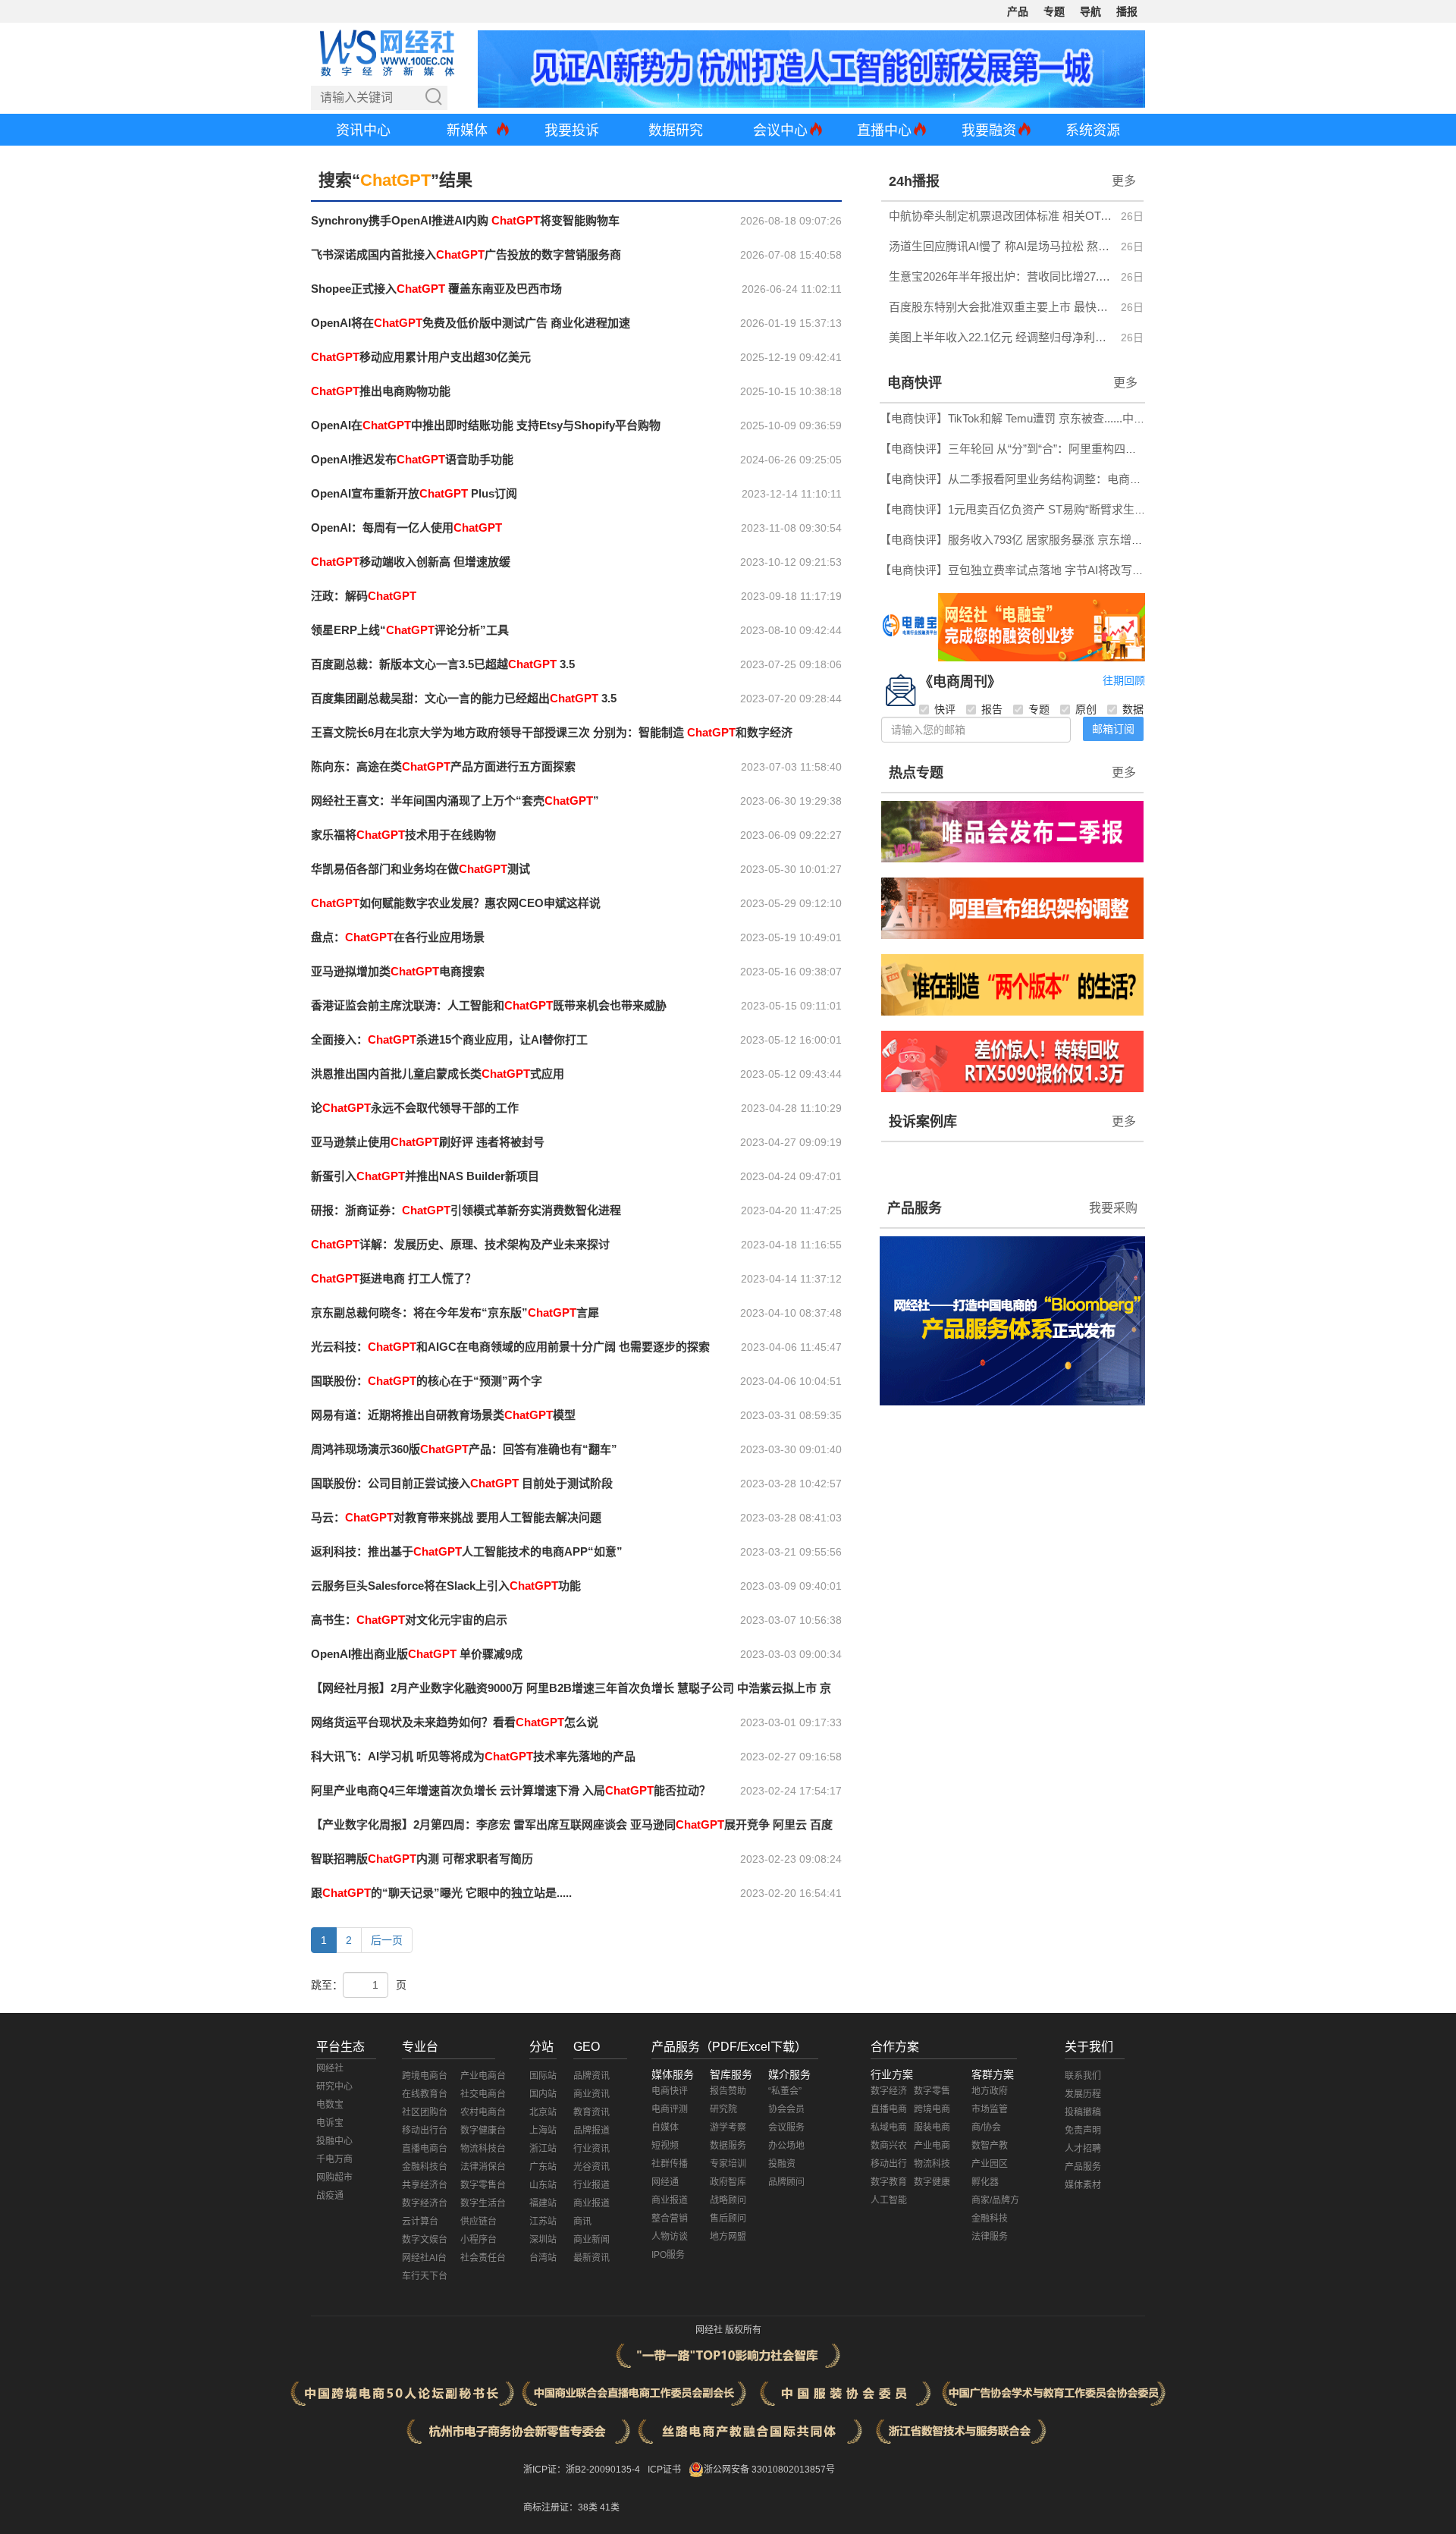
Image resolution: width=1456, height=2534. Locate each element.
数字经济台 (425, 2203)
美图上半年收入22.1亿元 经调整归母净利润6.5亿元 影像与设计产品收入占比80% (1001, 337)
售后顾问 (728, 2218)
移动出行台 (425, 2131)
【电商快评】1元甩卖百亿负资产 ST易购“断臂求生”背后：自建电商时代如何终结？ (1089, 509)
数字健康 (932, 2182)
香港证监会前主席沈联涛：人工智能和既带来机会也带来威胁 (489, 1005)
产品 (1018, 11)
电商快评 (915, 383)
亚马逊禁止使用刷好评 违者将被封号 (428, 1142)
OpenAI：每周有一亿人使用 (406, 528)
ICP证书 (664, 2470)
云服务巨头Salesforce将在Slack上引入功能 (446, 1586)
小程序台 (479, 2240)
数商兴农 (889, 2146)
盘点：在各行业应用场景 (398, 937)
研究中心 (334, 2087)
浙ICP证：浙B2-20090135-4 (582, 2470)
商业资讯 (591, 2094)
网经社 (330, 2068)
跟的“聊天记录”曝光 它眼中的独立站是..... (441, 1893)
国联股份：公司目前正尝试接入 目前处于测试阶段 (462, 1483)
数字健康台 (483, 2131)
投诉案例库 (923, 1122)
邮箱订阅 (1113, 729)
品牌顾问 (786, 2182)
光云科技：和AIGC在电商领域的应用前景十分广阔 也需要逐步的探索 (510, 1347)
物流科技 (932, 2164)
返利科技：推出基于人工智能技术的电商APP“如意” (467, 1551)
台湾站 (543, 2258)
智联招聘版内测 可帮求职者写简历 (422, 1859)
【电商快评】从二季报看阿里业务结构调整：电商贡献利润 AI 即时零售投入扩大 (1081, 479)
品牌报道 (591, 2131)
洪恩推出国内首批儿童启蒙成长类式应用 (438, 1074)
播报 (1127, 11)
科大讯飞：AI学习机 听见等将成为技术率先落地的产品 (473, 1756)
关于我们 (1089, 2047)
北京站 (543, 2112)
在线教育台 (425, 2094)
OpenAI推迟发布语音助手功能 (412, 459)
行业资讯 (591, 2149)
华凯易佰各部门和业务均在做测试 (420, 869)
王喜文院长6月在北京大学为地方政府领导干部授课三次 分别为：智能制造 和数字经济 (552, 732)
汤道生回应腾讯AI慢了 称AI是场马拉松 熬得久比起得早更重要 (1001, 246)
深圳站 (543, 2240)
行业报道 (591, 2185)
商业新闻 (591, 2240)
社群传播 (670, 2164)
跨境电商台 (425, 2076)
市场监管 (990, 2109)
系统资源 (1093, 130)
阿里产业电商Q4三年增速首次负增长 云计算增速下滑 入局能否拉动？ (511, 1790)
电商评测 (670, 2109)
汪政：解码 (364, 596)
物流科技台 (483, 2149)
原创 (1086, 709)
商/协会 (986, 2127)
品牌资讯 (591, 2076)
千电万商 (334, 2159)
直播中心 (884, 130)
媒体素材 (1083, 2185)
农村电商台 (483, 2112)
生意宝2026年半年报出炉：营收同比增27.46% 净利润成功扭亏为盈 (1001, 276)
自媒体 (665, 2127)
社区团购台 (425, 2112)
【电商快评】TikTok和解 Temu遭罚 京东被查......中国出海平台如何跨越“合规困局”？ (1090, 418)
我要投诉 (572, 130)
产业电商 (932, 2146)
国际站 (543, 2076)
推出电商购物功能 (381, 391)
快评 (945, 709)
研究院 (723, 2109)
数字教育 (889, 2182)
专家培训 (728, 2164)
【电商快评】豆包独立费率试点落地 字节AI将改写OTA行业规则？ (1046, 570)
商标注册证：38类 (562, 2507)
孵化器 (985, 2182)
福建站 (543, 2203)
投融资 (782, 2164)
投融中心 (334, 2141)
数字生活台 (483, 2203)
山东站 (543, 2185)
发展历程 (1083, 2094)
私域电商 (889, 2127)
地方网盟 (728, 2237)
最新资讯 (591, 2258)
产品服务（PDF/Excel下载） (729, 2047)
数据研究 (676, 130)
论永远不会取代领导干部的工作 (415, 1108)
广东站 (543, 2167)
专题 (1054, 11)
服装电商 (932, 2127)
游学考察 (728, 2127)
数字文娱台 (425, 2240)
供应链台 (479, 2222)
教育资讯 (591, 2112)
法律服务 (990, 2237)
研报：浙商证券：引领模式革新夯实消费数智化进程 (466, 1210)
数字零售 (932, 2091)
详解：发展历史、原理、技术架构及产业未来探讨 (460, 1244)
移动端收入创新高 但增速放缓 (411, 562)
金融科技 (990, 2218)
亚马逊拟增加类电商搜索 (398, 971)
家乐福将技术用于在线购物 (403, 835)
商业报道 (591, 2203)
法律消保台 (483, 2167)
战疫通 (330, 2196)
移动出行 (889, 2164)
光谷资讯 (591, 2167)
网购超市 (334, 2178)
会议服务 (786, 2127)
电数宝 (330, 2105)
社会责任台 (483, 2258)
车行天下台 (425, 2276)
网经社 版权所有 (728, 2330)
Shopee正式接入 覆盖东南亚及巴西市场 (436, 289)
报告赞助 (728, 2091)
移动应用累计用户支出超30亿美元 (421, 357)
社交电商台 (483, 2094)
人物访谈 (670, 2237)
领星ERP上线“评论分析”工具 (410, 630)
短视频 (665, 2146)
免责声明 (1083, 2131)
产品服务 (915, 1208)
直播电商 (889, 2109)
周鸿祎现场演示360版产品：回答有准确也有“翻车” (464, 1449)
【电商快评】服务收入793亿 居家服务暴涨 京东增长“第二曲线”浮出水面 (1061, 540)
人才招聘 (1083, 2149)
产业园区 (990, 2164)
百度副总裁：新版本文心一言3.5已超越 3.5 (443, 664)
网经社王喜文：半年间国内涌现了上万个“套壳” (455, 801)
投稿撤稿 (1083, 2112)
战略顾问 (728, 2200)
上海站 (543, 2131)
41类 (610, 2507)
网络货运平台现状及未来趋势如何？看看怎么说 (455, 1722)
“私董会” (785, 2091)
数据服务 (728, 2146)
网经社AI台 (424, 2258)
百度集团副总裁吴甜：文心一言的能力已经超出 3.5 (464, 698)
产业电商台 (483, 2076)
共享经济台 (425, 2185)
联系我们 (1083, 2076)
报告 (992, 709)
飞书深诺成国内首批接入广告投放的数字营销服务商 (466, 254)
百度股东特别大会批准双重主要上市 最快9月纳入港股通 (1001, 307)
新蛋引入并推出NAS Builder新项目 (425, 1176)
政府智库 (728, 2182)
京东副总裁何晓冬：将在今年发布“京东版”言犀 (455, 1313)
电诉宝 (330, 2123)
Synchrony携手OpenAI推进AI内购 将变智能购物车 (465, 220)
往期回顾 (1124, 680)
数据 (1133, 709)
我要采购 (1113, 1208)
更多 (1124, 181)
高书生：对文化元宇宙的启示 (409, 1620)
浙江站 (543, 2149)
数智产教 (990, 2146)
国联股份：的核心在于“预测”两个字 (427, 1381)
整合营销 (670, 2218)
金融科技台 (425, 2167)
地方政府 (990, 2091)
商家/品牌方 (995, 2200)
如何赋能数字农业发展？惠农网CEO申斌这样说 (456, 903)
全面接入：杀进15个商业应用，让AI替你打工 (449, 1039)
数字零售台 (483, 2185)
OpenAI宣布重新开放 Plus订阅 (414, 493)
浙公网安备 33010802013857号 (769, 2470)
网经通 (665, 2182)
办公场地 (786, 2146)
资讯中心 (363, 130)
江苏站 (543, 2222)
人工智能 (889, 2200)
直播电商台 (425, 2149)
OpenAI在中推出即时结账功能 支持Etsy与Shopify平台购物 (486, 425)
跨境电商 (932, 2109)
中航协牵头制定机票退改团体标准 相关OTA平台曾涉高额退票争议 (1001, 216)
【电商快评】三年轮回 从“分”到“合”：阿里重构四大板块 (1020, 449)
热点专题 (916, 773)
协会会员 (786, 2109)
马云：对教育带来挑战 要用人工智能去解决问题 (456, 1517)
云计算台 (420, 2222)
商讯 (582, 2222)
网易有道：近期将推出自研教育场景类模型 (443, 1415)
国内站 (543, 2094)
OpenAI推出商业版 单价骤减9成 (417, 1654)
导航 (1090, 11)
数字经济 (889, 2091)
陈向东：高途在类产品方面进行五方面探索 (443, 766)
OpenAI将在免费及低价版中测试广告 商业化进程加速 (471, 323)
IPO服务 (668, 2255)
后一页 (387, 1940)
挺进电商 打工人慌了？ (394, 1278)
